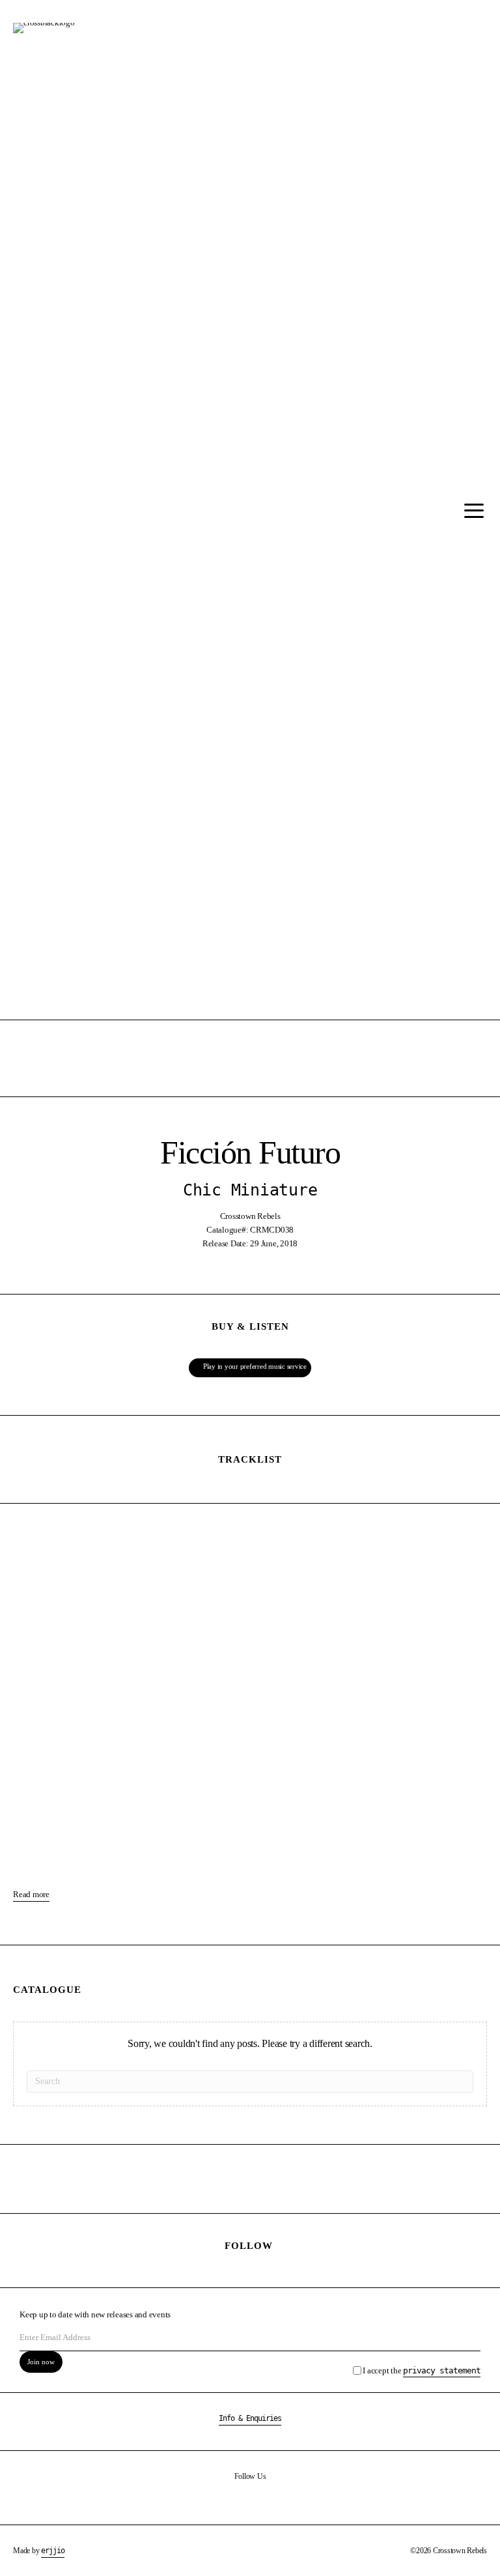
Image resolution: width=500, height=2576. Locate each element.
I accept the (422, 2370)
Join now (41, 2362)
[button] (471, 511)
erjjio (53, 2551)
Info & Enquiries (250, 2418)
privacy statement (442, 2370)
